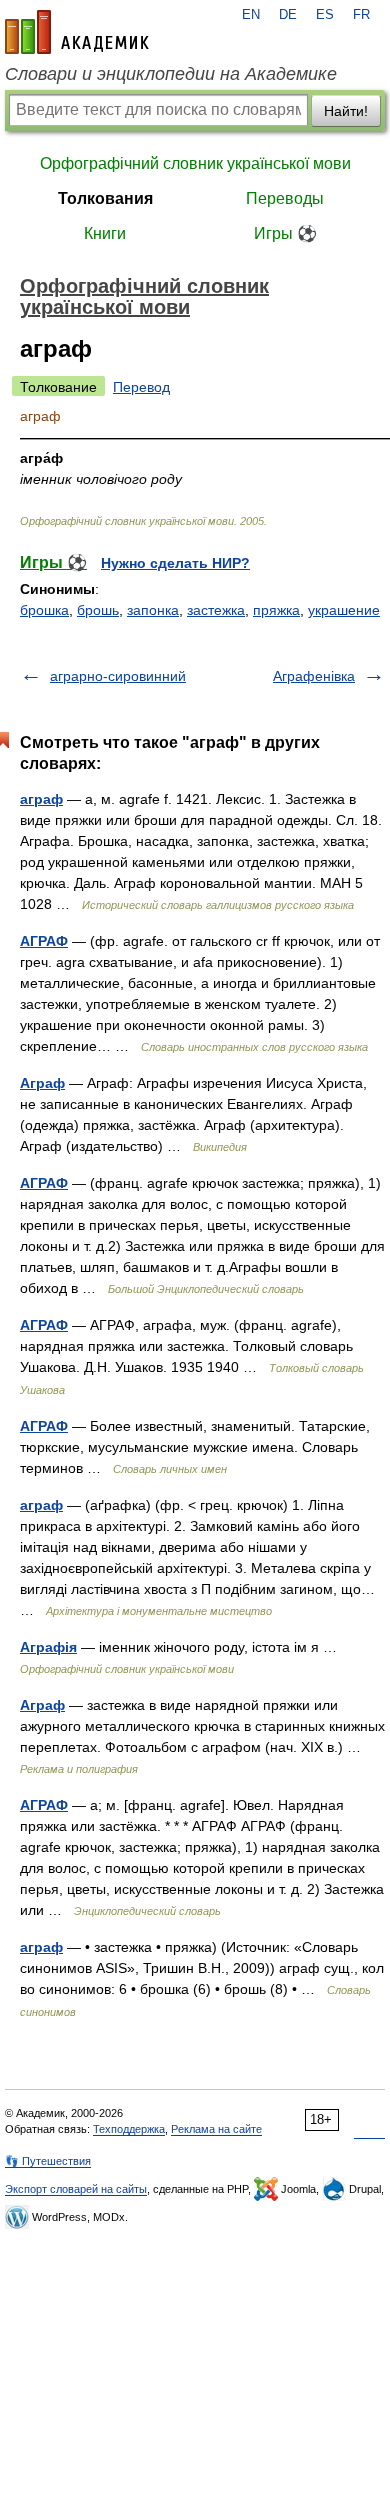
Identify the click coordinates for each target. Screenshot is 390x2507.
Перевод (141, 387)
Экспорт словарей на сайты (76, 2189)
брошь (98, 610)
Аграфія (48, 1647)
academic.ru (77, 32)
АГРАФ (44, 941)
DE (288, 15)
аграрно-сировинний (118, 676)
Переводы (285, 198)
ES (325, 15)
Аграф (42, 1083)
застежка (216, 610)
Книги (105, 233)
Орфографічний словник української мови (195, 163)
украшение (344, 610)
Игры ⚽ (285, 233)
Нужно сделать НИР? (175, 563)
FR (361, 15)
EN (251, 15)
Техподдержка (129, 2129)
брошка (44, 610)
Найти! (346, 111)
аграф (41, 799)
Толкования (105, 198)
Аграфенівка (314, 676)
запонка (153, 610)
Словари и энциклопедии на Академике (171, 74)
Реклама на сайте (216, 2129)
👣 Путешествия (48, 2161)
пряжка (276, 610)
